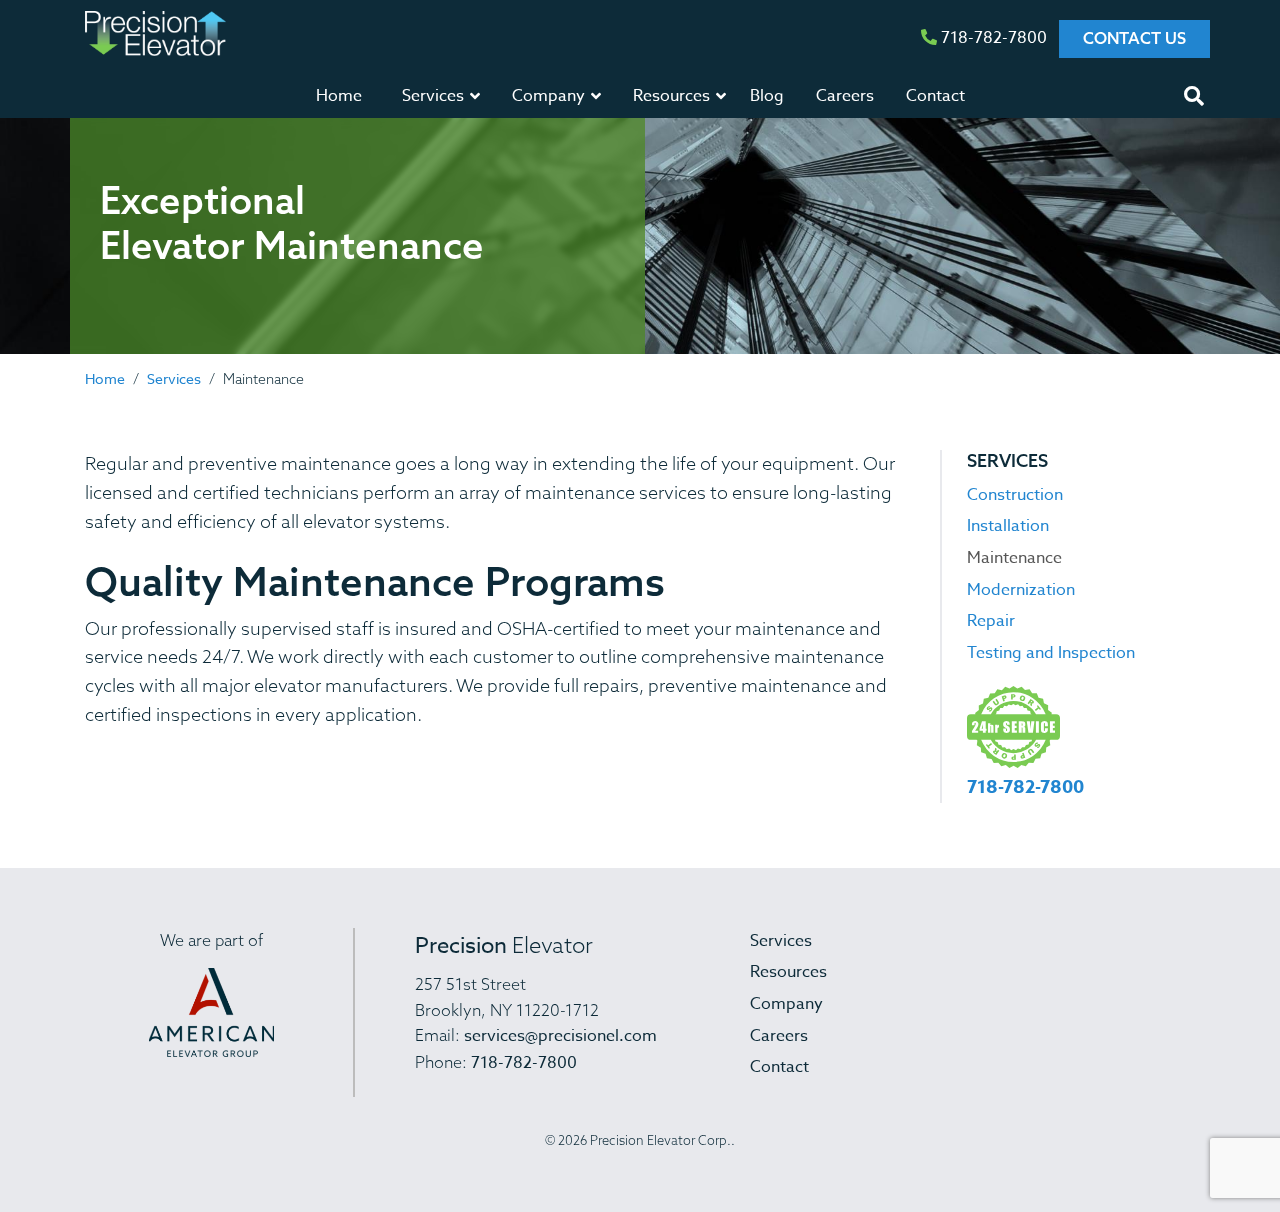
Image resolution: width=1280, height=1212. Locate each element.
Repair (991, 621)
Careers (845, 96)
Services (174, 378)
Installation (1008, 526)
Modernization (1021, 590)
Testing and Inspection (1051, 653)
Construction (1015, 495)
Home (339, 96)
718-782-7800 (992, 38)
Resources (788, 972)
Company (786, 1004)
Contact (935, 96)
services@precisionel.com (560, 1036)
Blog (767, 96)
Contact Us (1134, 38)
